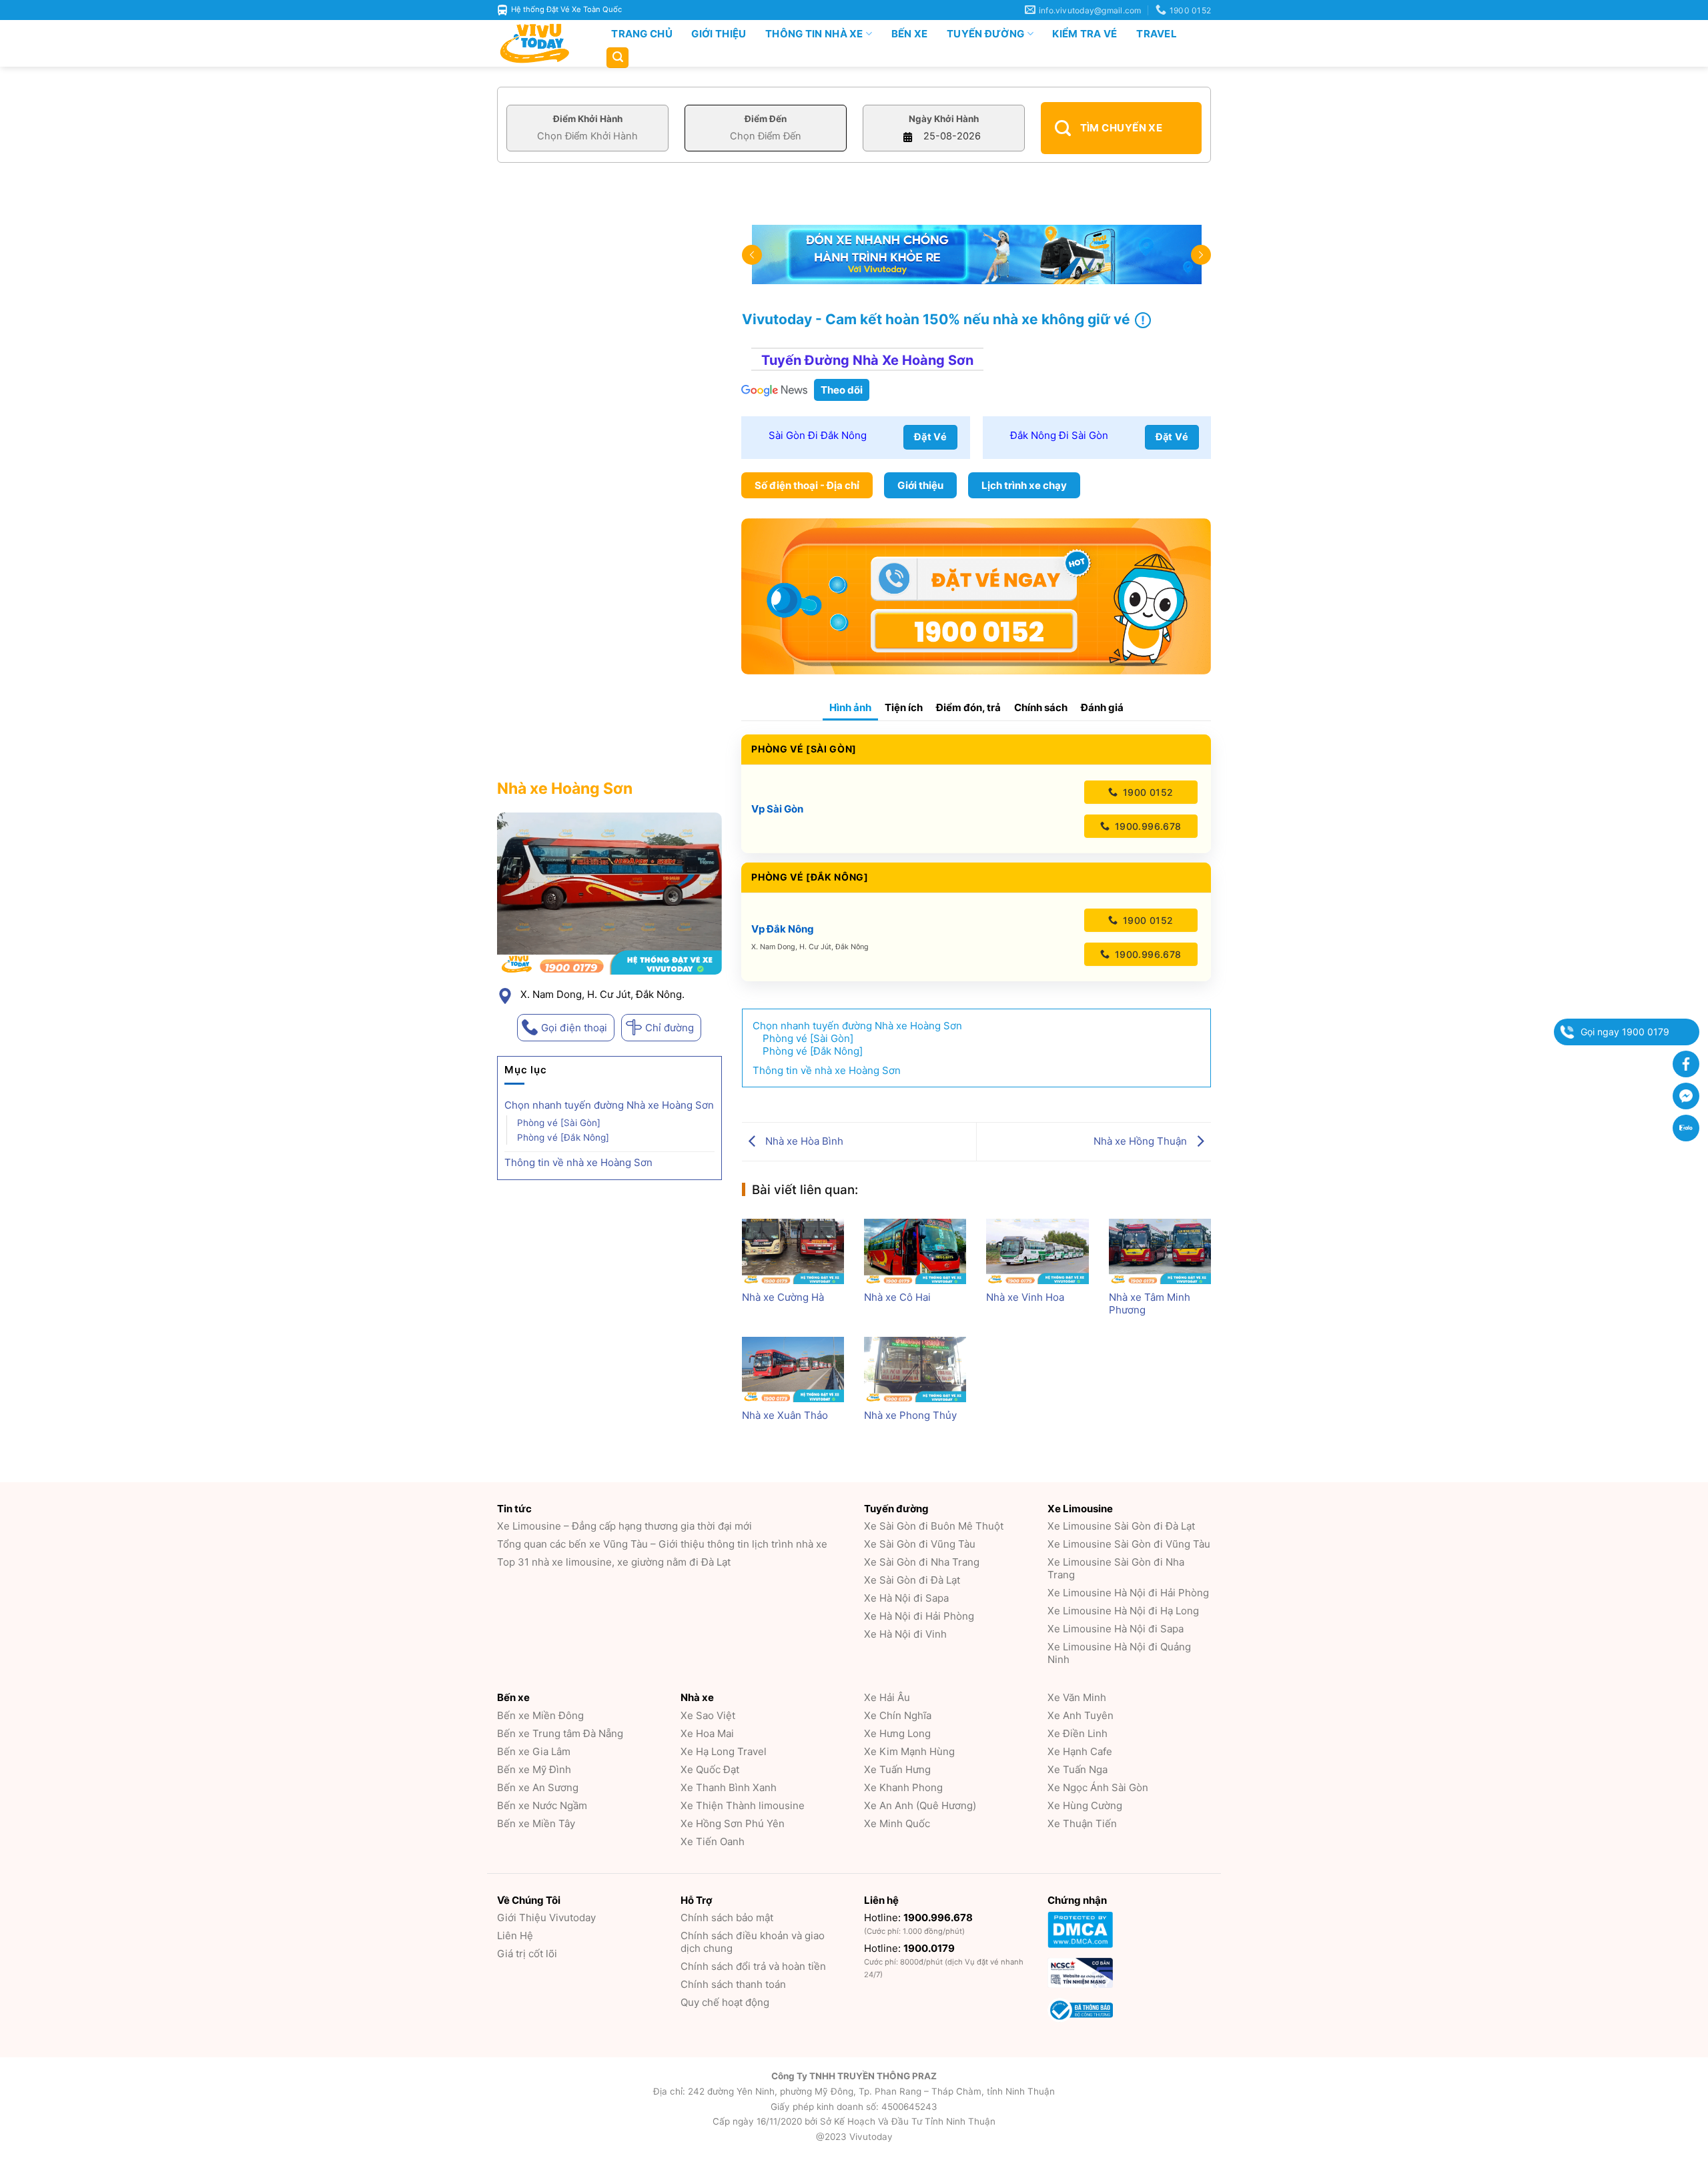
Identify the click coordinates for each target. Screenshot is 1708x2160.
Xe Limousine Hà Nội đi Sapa (1116, 1629)
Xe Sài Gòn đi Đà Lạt (912, 1580)
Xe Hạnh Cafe (1080, 1751)
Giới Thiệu (719, 34)
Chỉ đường (670, 1028)
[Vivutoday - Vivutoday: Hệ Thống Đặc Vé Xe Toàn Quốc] (540, 43)
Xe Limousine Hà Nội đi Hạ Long (1123, 1611)
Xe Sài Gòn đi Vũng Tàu (920, 1544)
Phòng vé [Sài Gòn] (559, 1123)
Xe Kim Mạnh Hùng (909, 1751)
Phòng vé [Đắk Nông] (563, 1137)
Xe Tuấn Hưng (897, 1769)
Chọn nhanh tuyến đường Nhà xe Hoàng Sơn (609, 1105)
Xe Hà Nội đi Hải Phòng (919, 1616)
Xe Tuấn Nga (1078, 1769)
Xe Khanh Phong (903, 1787)
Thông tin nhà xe (814, 34)
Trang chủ (642, 34)
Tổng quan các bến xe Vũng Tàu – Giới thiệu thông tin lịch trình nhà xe (662, 1544)
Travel (1157, 34)
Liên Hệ (515, 1936)
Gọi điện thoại (574, 1028)
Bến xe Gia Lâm (534, 1751)
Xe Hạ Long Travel (724, 1751)
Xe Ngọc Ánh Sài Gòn (1098, 1787)
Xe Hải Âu (887, 1697)
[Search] (617, 58)
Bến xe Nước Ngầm (542, 1805)
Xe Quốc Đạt (710, 1769)
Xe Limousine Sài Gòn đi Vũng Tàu (1129, 1544)
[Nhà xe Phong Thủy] (915, 1370)
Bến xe (910, 34)
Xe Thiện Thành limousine (743, 1805)
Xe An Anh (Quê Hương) (920, 1805)
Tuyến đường (985, 34)
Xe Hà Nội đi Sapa (906, 1598)
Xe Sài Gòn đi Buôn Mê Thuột (934, 1526)
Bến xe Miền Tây (536, 1823)
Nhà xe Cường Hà (783, 1297)
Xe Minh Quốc (897, 1823)
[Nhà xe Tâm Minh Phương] (1160, 1251)
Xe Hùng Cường (1085, 1805)
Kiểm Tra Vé (1085, 34)
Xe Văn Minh (1077, 1697)
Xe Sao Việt (708, 1715)
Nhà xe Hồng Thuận (1142, 1141)
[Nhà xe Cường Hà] (793, 1251)
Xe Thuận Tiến (1082, 1823)
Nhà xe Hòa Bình (803, 1141)
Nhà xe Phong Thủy (910, 1415)
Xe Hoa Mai (707, 1733)
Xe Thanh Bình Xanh (729, 1787)
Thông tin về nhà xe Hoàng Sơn (578, 1162)
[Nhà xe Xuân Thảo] (793, 1370)
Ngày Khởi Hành (944, 119)
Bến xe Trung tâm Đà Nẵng (560, 1733)
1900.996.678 (1146, 826)
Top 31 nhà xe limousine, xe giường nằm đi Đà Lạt (614, 1562)
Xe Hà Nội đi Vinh (905, 1634)
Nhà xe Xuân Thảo (785, 1415)
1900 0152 (1146, 792)
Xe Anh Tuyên (1081, 1715)
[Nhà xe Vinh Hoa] (1037, 1251)
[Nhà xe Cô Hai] (915, 1251)
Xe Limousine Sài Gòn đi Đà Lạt (1121, 1526)
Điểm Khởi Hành (588, 119)
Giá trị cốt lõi (527, 1954)
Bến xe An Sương (538, 1787)
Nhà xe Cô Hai (897, 1297)
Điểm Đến (766, 119)
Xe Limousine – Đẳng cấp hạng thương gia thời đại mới (624, 1526)
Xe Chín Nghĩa (898, 1715)
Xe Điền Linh (1078, 1733)
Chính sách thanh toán (733, 1984)
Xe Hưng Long (897, 1733)
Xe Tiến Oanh (713, 1841)
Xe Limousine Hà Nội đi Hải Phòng (1128, 1593)
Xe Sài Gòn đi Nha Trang (922, 1562)
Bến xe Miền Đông (540, 1715)
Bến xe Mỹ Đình (534, 1769)
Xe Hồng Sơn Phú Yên (733, 1823)
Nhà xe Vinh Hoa (1025, 1297)
